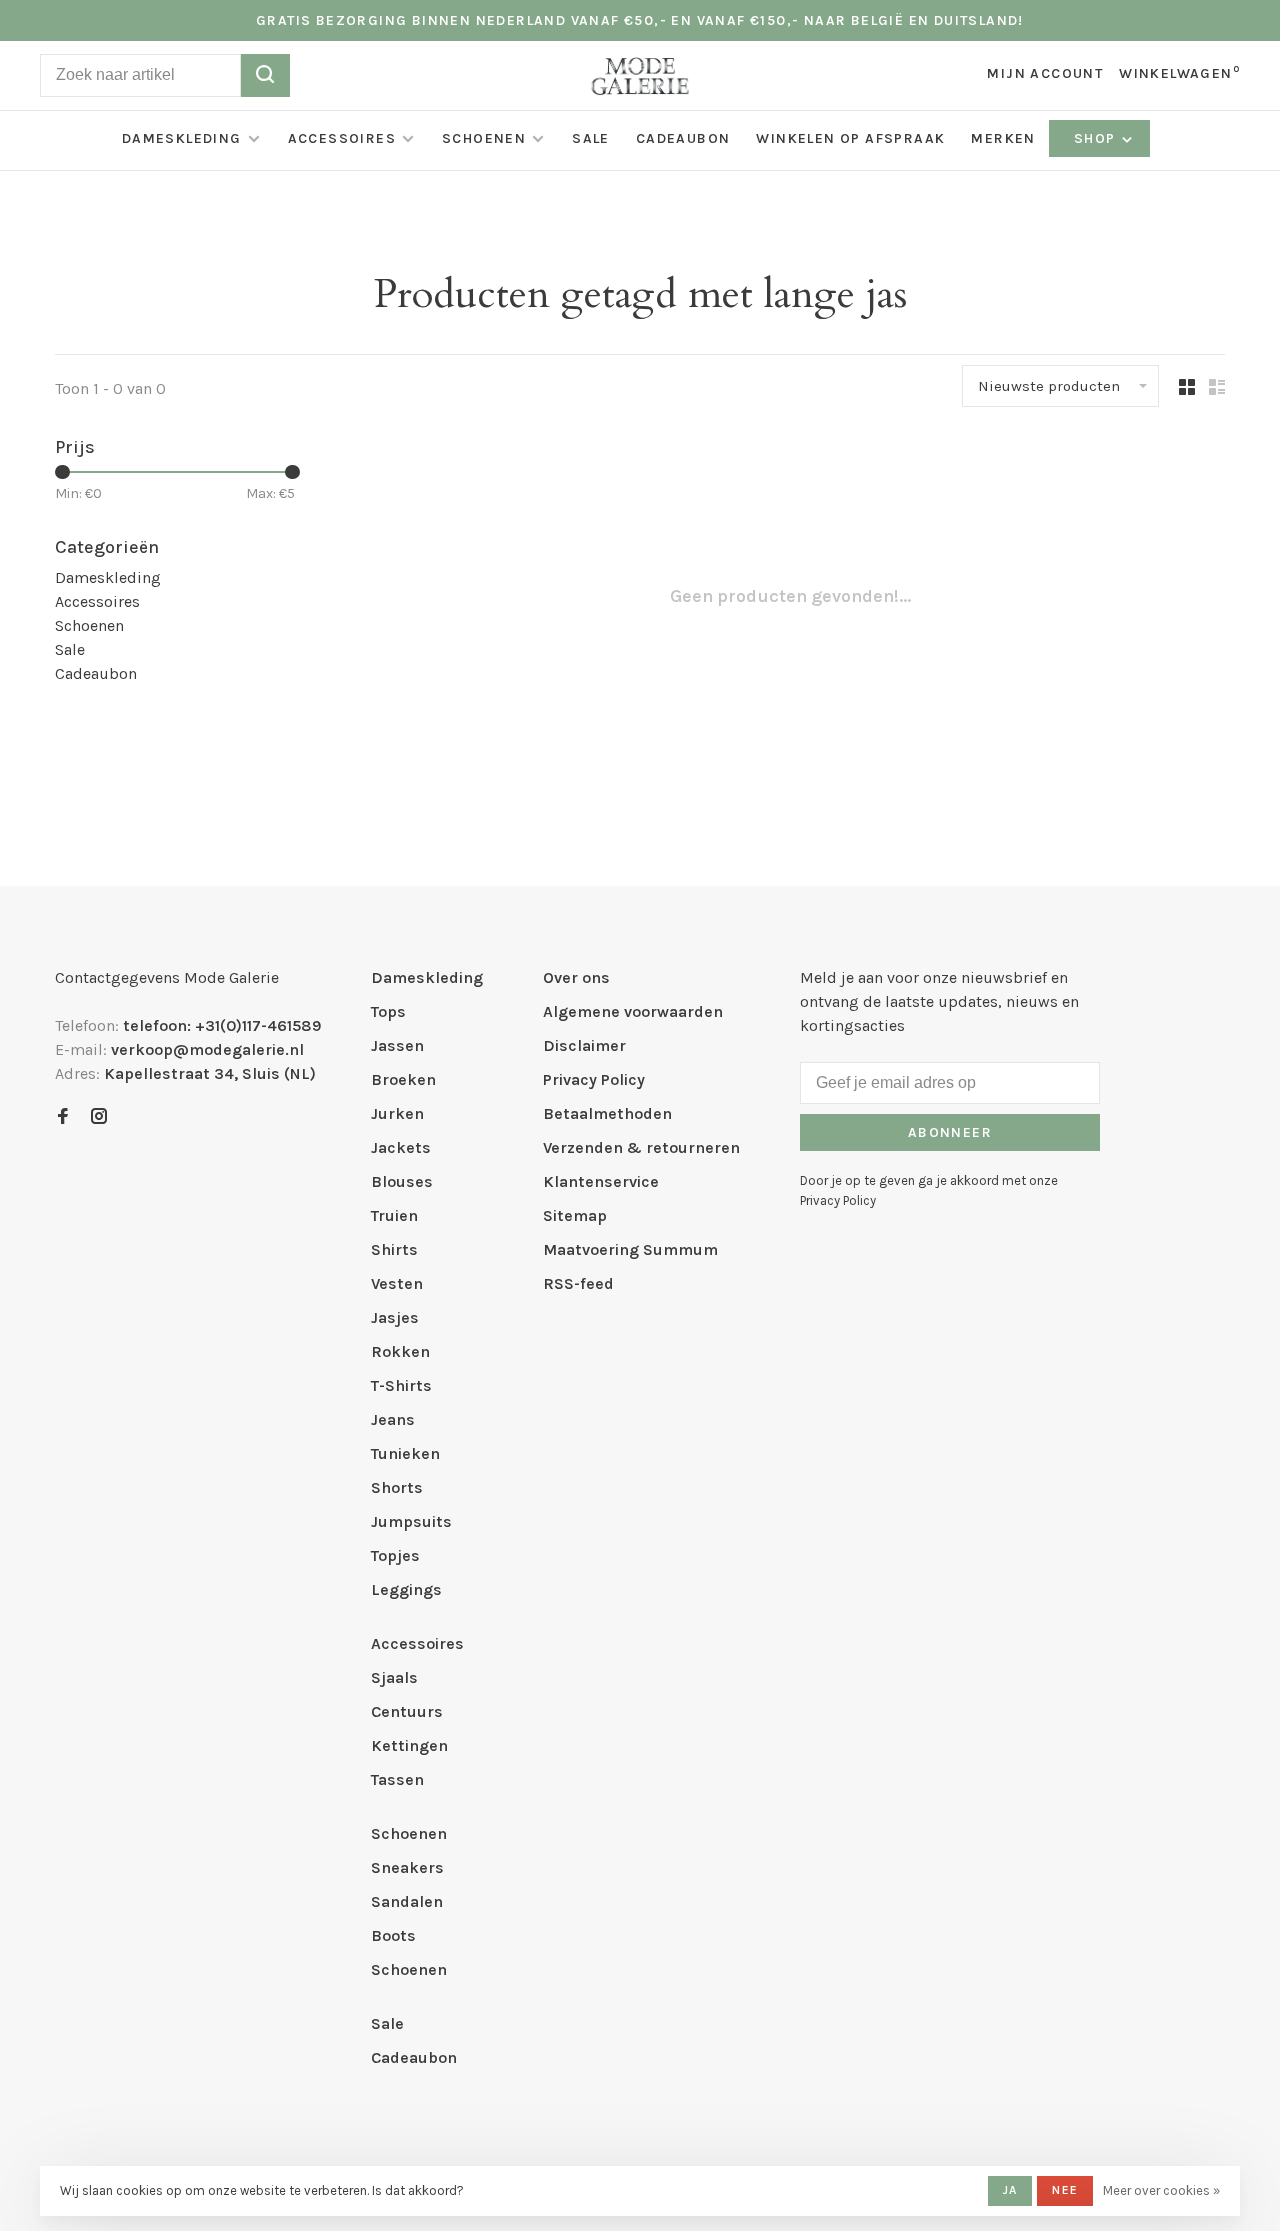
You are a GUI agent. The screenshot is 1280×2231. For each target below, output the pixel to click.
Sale (591, 138)
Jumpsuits (411, 1521)
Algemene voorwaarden (633, 1011)
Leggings (406, 1589)
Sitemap (575, 1215)
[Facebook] (63, 1117)
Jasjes (395, 1317)
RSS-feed (578, 1283)
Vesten (397, 1283)
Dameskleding (182, 138)
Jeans (393, 1419)
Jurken (397, 1113)
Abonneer (950, 1132)
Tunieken (405, 1453)
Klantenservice (601, 1181)
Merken (1003, 138)
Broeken (403, 1079)
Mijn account (1045, 73)
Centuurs (407, 1711)
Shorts (397, 1487)
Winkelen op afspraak (850, 138)
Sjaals (394, 1677)
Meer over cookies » (1161, 2190)
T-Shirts (401, 1385)
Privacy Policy (594, 1079)
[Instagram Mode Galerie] (99, 1117)
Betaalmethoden (607, 1113)
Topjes (395, 1555)
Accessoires (342, 138)
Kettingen (409, 1745)
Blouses (402, 1181)
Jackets (401, 1147)
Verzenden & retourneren (641, 1147)
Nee (1065, 2190)
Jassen (397, 1045)
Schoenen (484, 138)
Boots (393, 1935)
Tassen (397, 1779)
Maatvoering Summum (630, 1249)
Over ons (576, 977)
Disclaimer (584, 1045)
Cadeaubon (683, 138)
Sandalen (407, 1901)
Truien (394, 1215)
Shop (1097, 138)
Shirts (394, 1249)
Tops (388, 1011)
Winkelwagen (1179, 73)
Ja (1010, 2190)
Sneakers (407, 1867)
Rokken (400, 1351)
